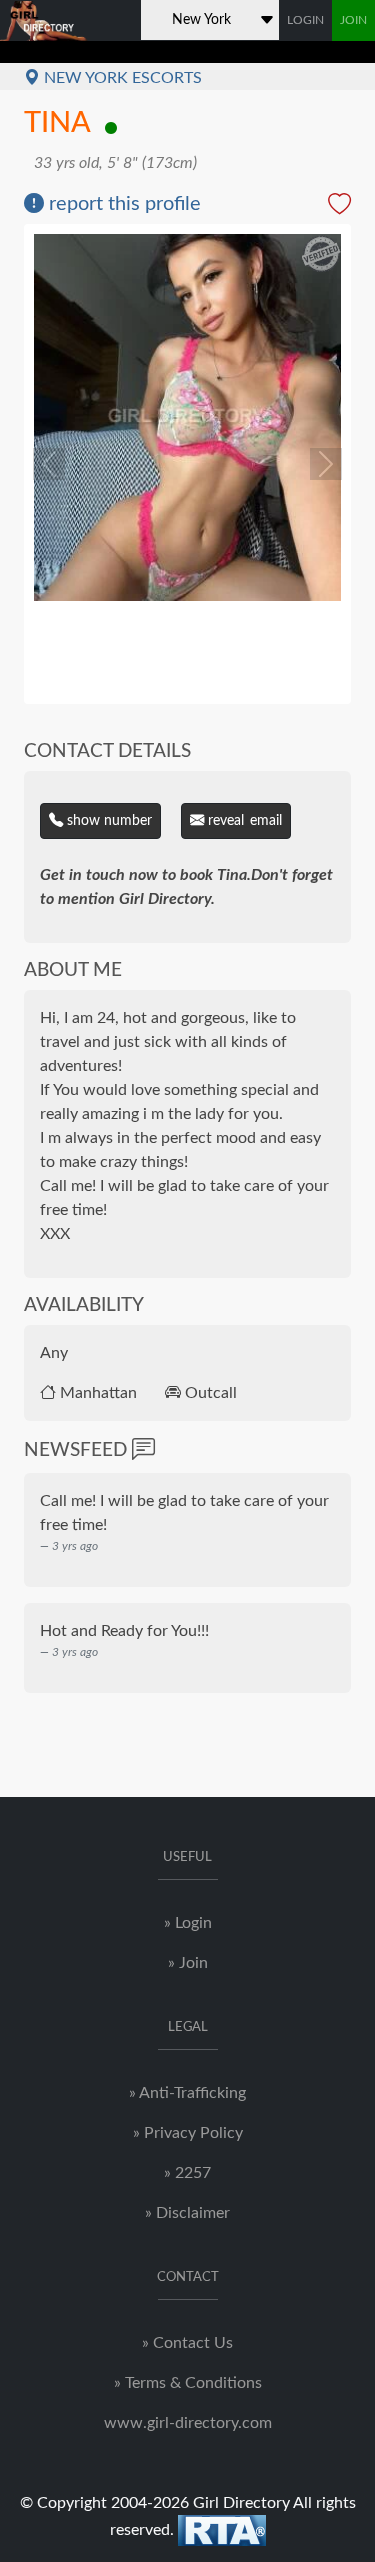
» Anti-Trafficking (187, 2093)
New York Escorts (121, 78)
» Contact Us (187, 2343)
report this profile (122, 204)
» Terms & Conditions (188, 2383)
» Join (188, 1963)
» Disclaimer (187, 2213)
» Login (188, 1923)
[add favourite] (339, 206)
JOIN (353, 20)
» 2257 (187, 2173)
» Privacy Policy (188, 2133)
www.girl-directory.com (188, 2423)
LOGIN (305, 20)
